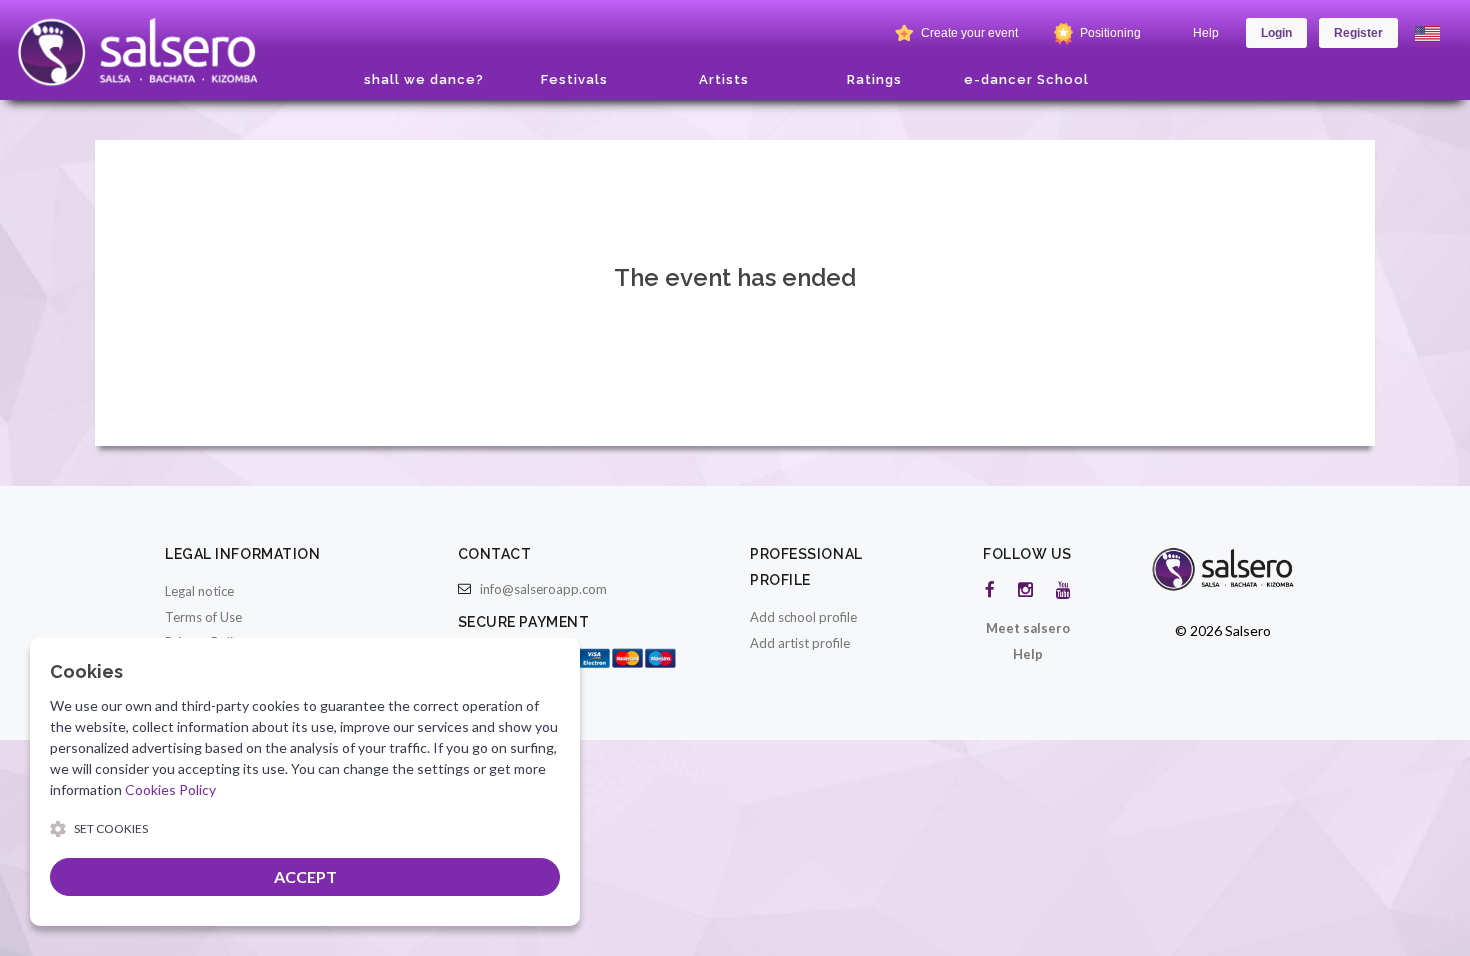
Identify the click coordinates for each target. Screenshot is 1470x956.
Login (1276, 33)
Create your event (968, 33)
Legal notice (199, 591)
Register (1358, 33)
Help (1206, 33)
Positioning (1109, 33)
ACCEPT (305, 876)
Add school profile (803, 617)
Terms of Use (203, 617)
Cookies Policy (170, 789)
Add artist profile (800, 643)
